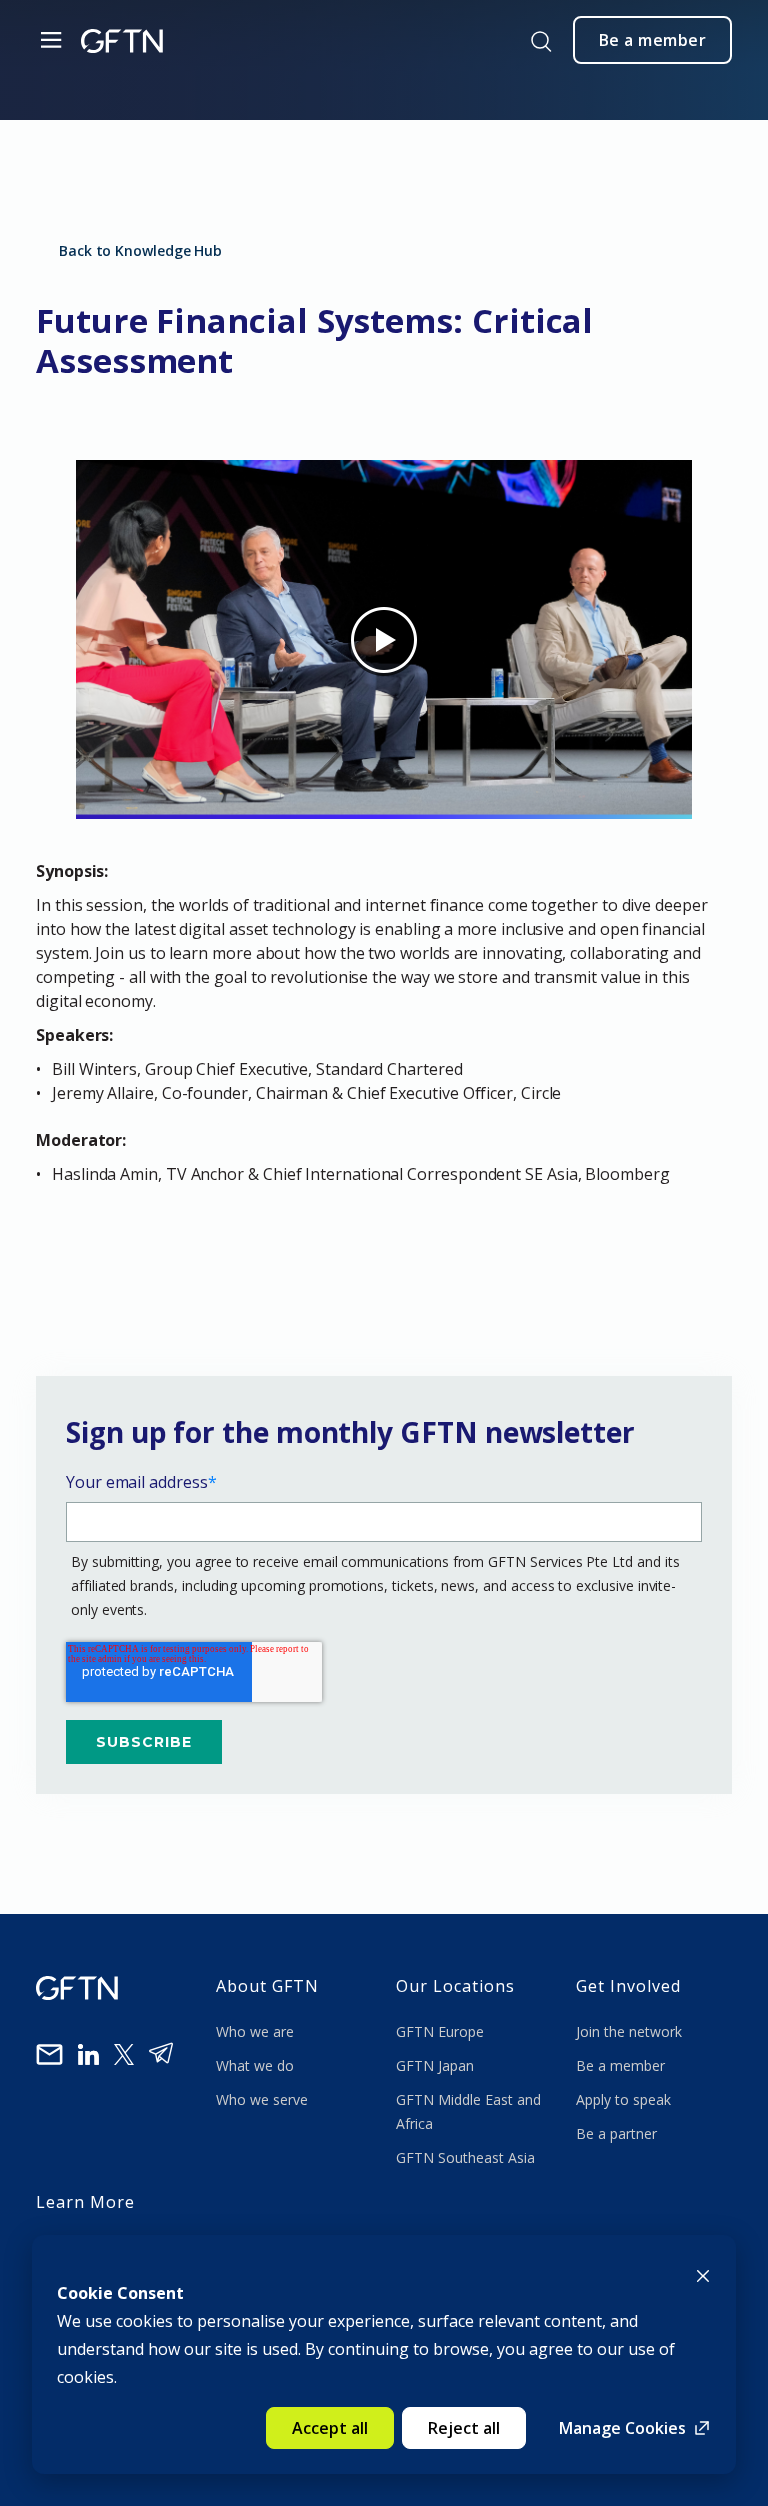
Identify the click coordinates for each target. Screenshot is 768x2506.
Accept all (330, 2428)
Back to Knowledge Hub (140, 250)
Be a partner (616, 2133)
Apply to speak (623, 2099)
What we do (259, 2065)
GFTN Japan (437, 2065)
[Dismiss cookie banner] (703, 2274)
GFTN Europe (442, 2031)
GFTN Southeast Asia (465, 2157)
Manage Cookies (622, 2428)
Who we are (257, 2031)
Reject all (464, 2428)
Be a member (620, 2065)
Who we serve (262, 2099)
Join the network (629, 2031)
